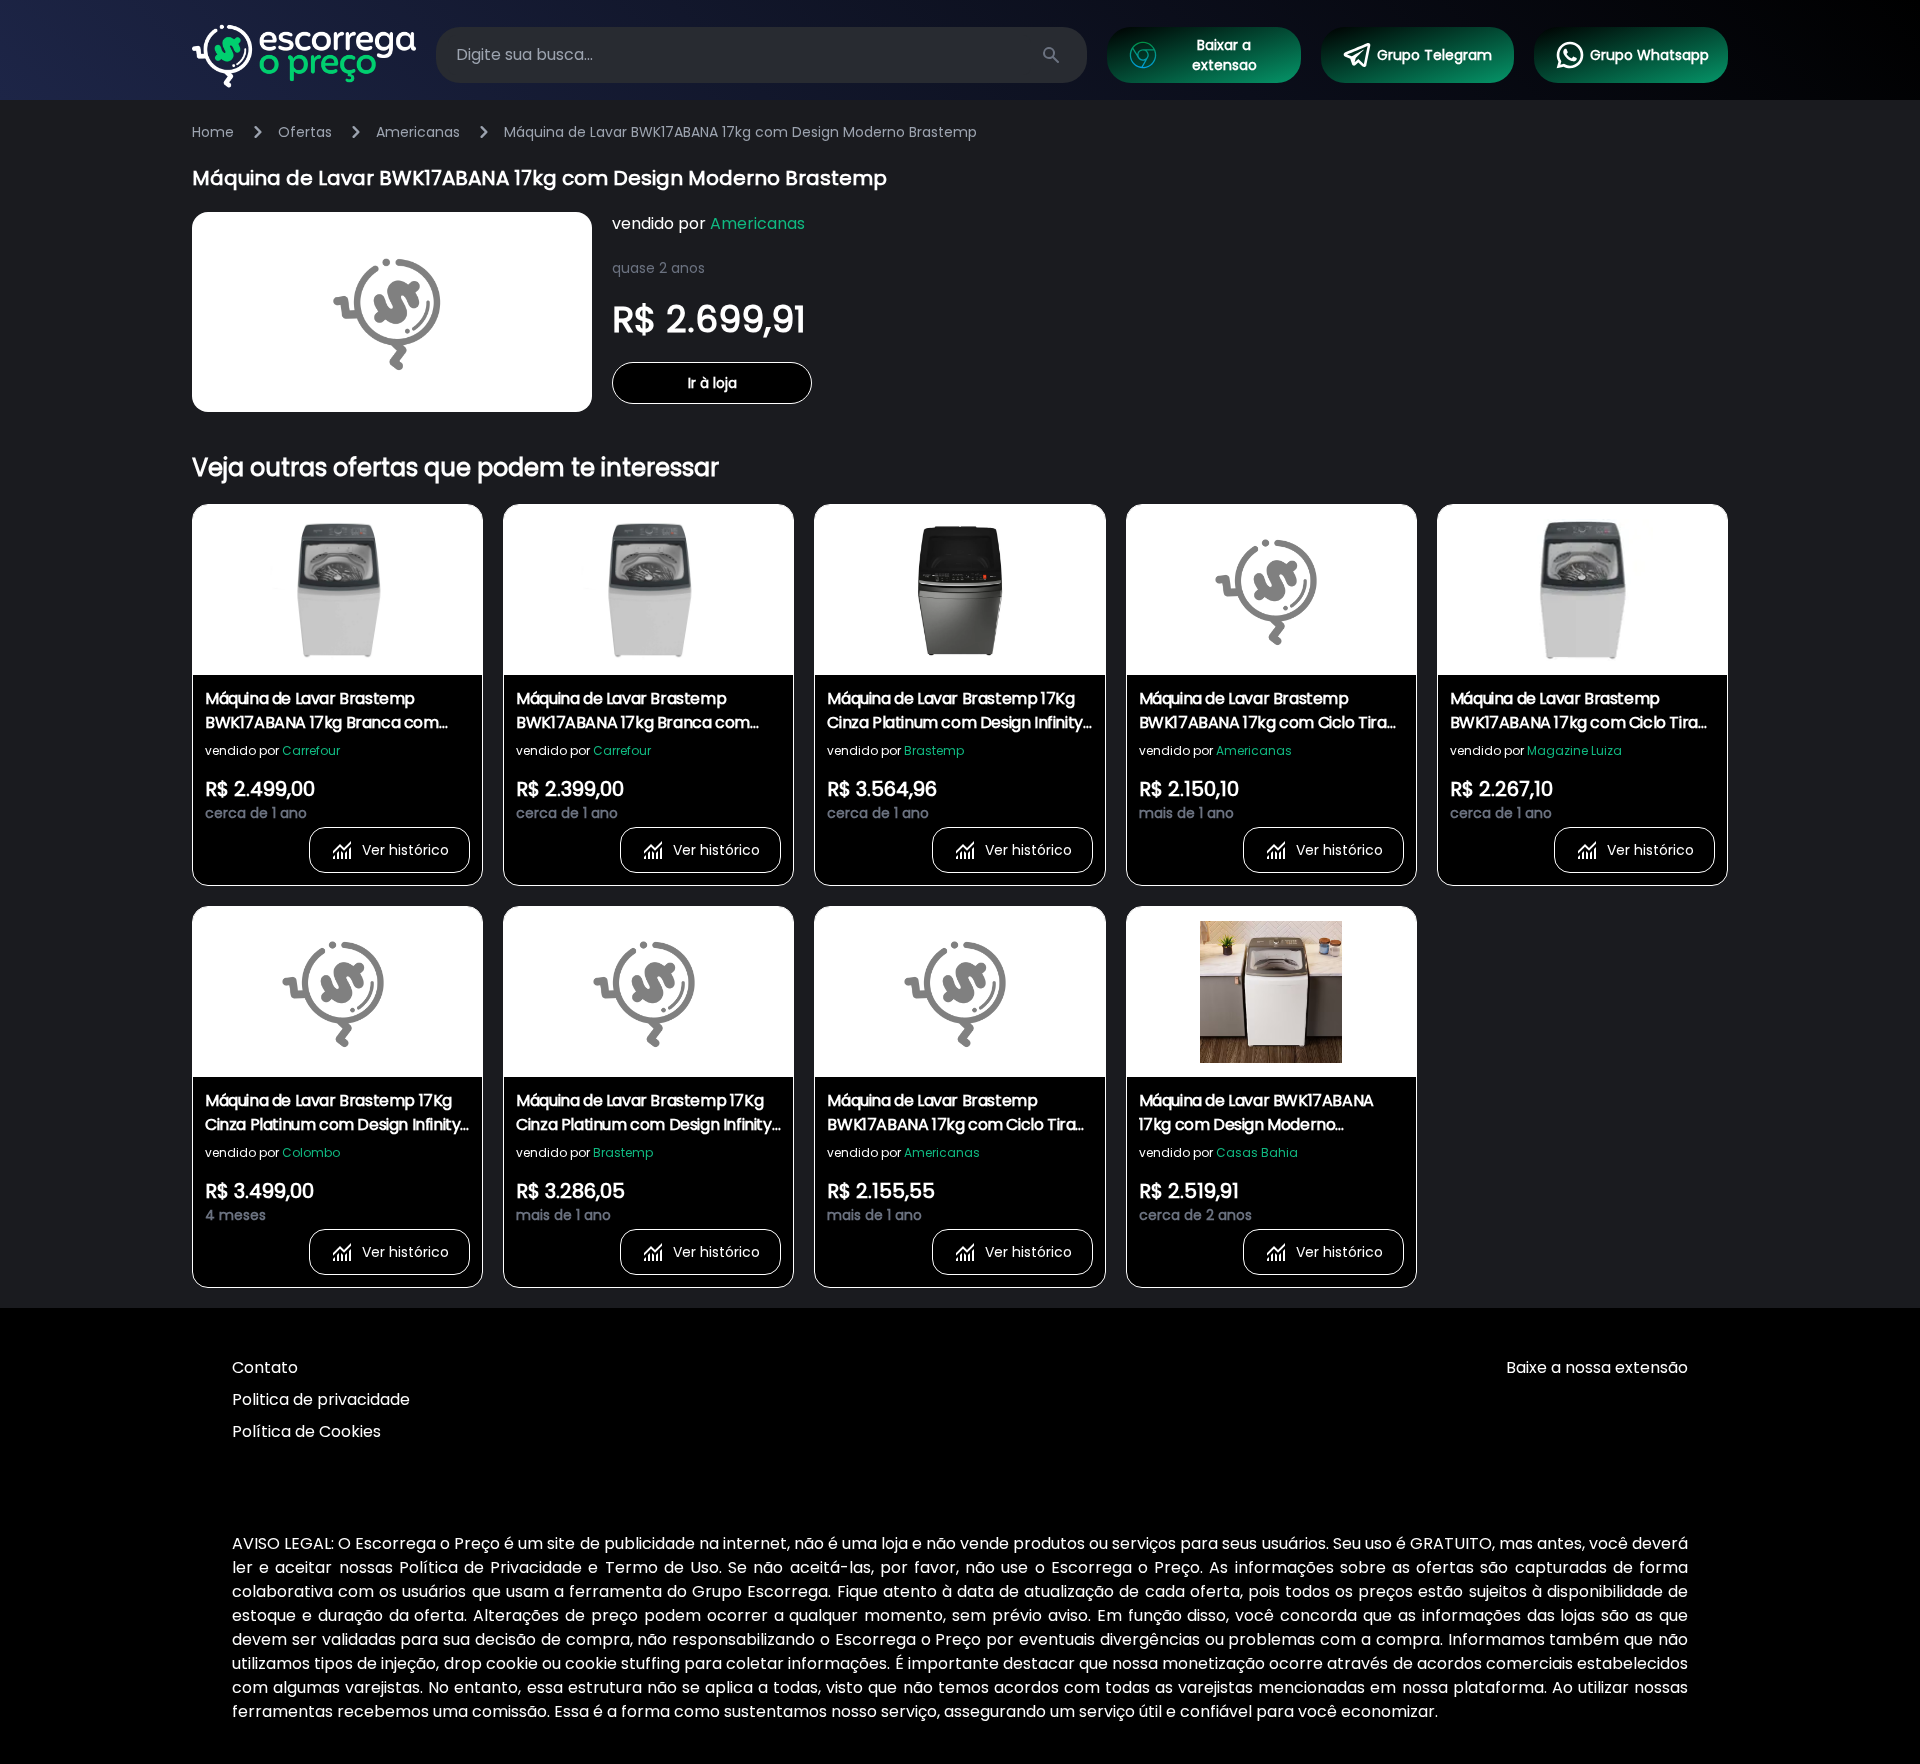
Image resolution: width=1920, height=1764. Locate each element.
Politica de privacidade (321, 1399)
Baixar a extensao (1224, 55)
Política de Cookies (306, 1431)
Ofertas (305, 132)
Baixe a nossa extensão (1597, 1367)
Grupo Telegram (1434, 55)
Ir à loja (712, 383)
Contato (265, 1367)
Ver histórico (405, 850)
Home (213, 132)
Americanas (418, 132)
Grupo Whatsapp (1649, 55)
